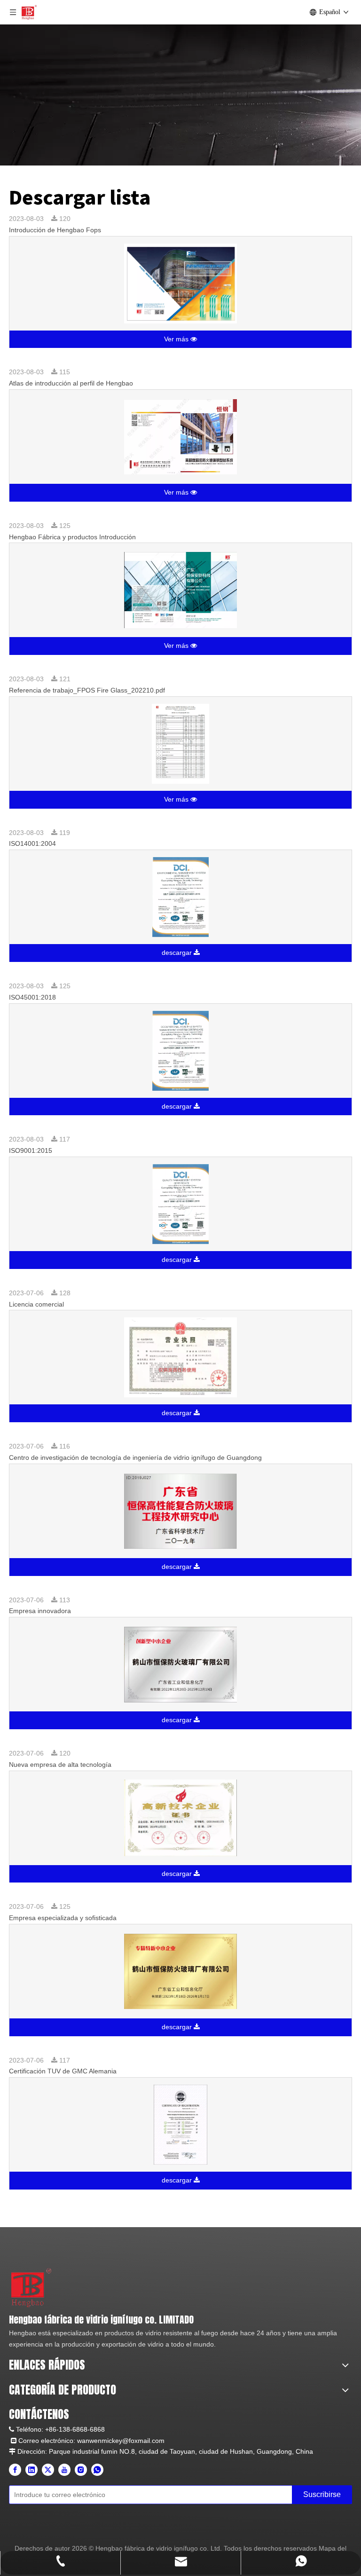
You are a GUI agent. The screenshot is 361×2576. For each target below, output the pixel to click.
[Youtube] (64, 2470)
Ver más (177, 339)
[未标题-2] (31, 2287)
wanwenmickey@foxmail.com (121, 2441)
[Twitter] (48, 2470)
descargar (178, 953)
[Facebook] (15, 2470)
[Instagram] (81, 2470)
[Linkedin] (31, 2470)
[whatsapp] (97, 2470)
